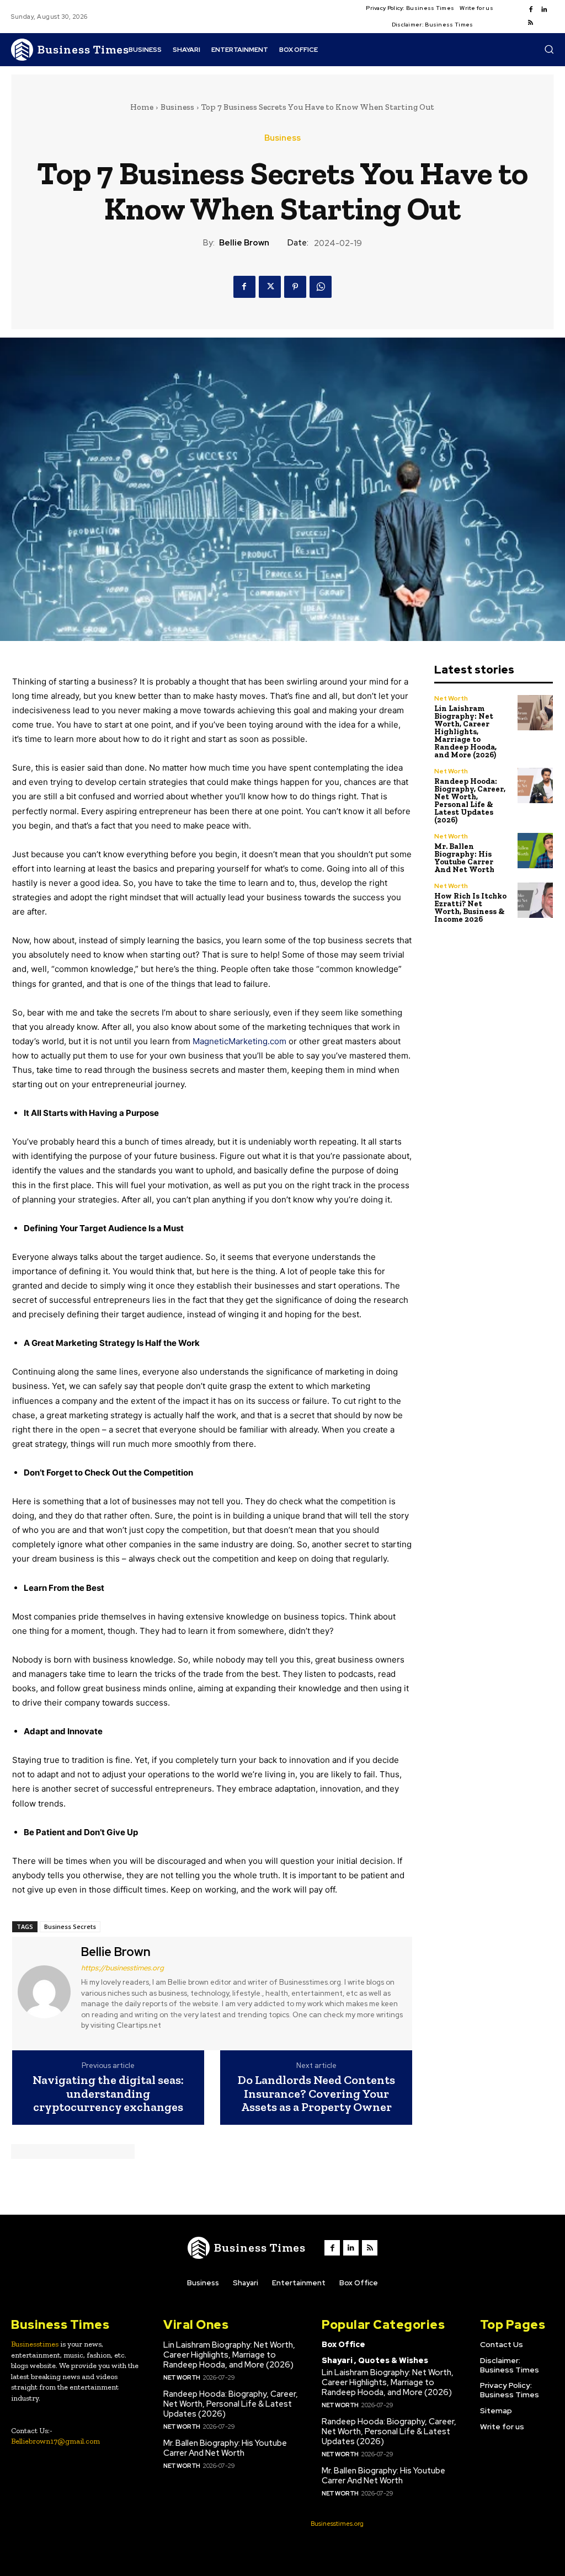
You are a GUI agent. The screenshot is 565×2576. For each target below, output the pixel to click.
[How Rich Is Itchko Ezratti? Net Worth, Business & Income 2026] (535, 900)
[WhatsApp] (321, 287)
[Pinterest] (295, 287)
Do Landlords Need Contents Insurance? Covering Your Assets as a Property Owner (316, 2094)
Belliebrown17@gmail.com (55, 2441)
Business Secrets (70, 1926)
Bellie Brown (244, 243)
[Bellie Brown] (45, 1992)
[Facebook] (531, 10)
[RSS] (531, 23)
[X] (270, 287)
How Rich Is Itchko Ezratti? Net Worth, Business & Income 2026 (470, 908)
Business (177, 107)
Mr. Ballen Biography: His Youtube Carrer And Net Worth (464, 858)
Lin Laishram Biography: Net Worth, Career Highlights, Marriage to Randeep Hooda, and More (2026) (465, 732)
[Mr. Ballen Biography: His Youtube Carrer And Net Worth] (535, 851)
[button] (549, 49)
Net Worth (451, 698)
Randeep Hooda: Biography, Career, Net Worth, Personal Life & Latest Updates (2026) (470, 801)
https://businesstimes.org (122, 1968)
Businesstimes (35, 2344)
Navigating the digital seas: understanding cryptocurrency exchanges (108, 2094)
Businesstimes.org (337, 2524)
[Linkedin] (544, 10)
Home (142, 107)
